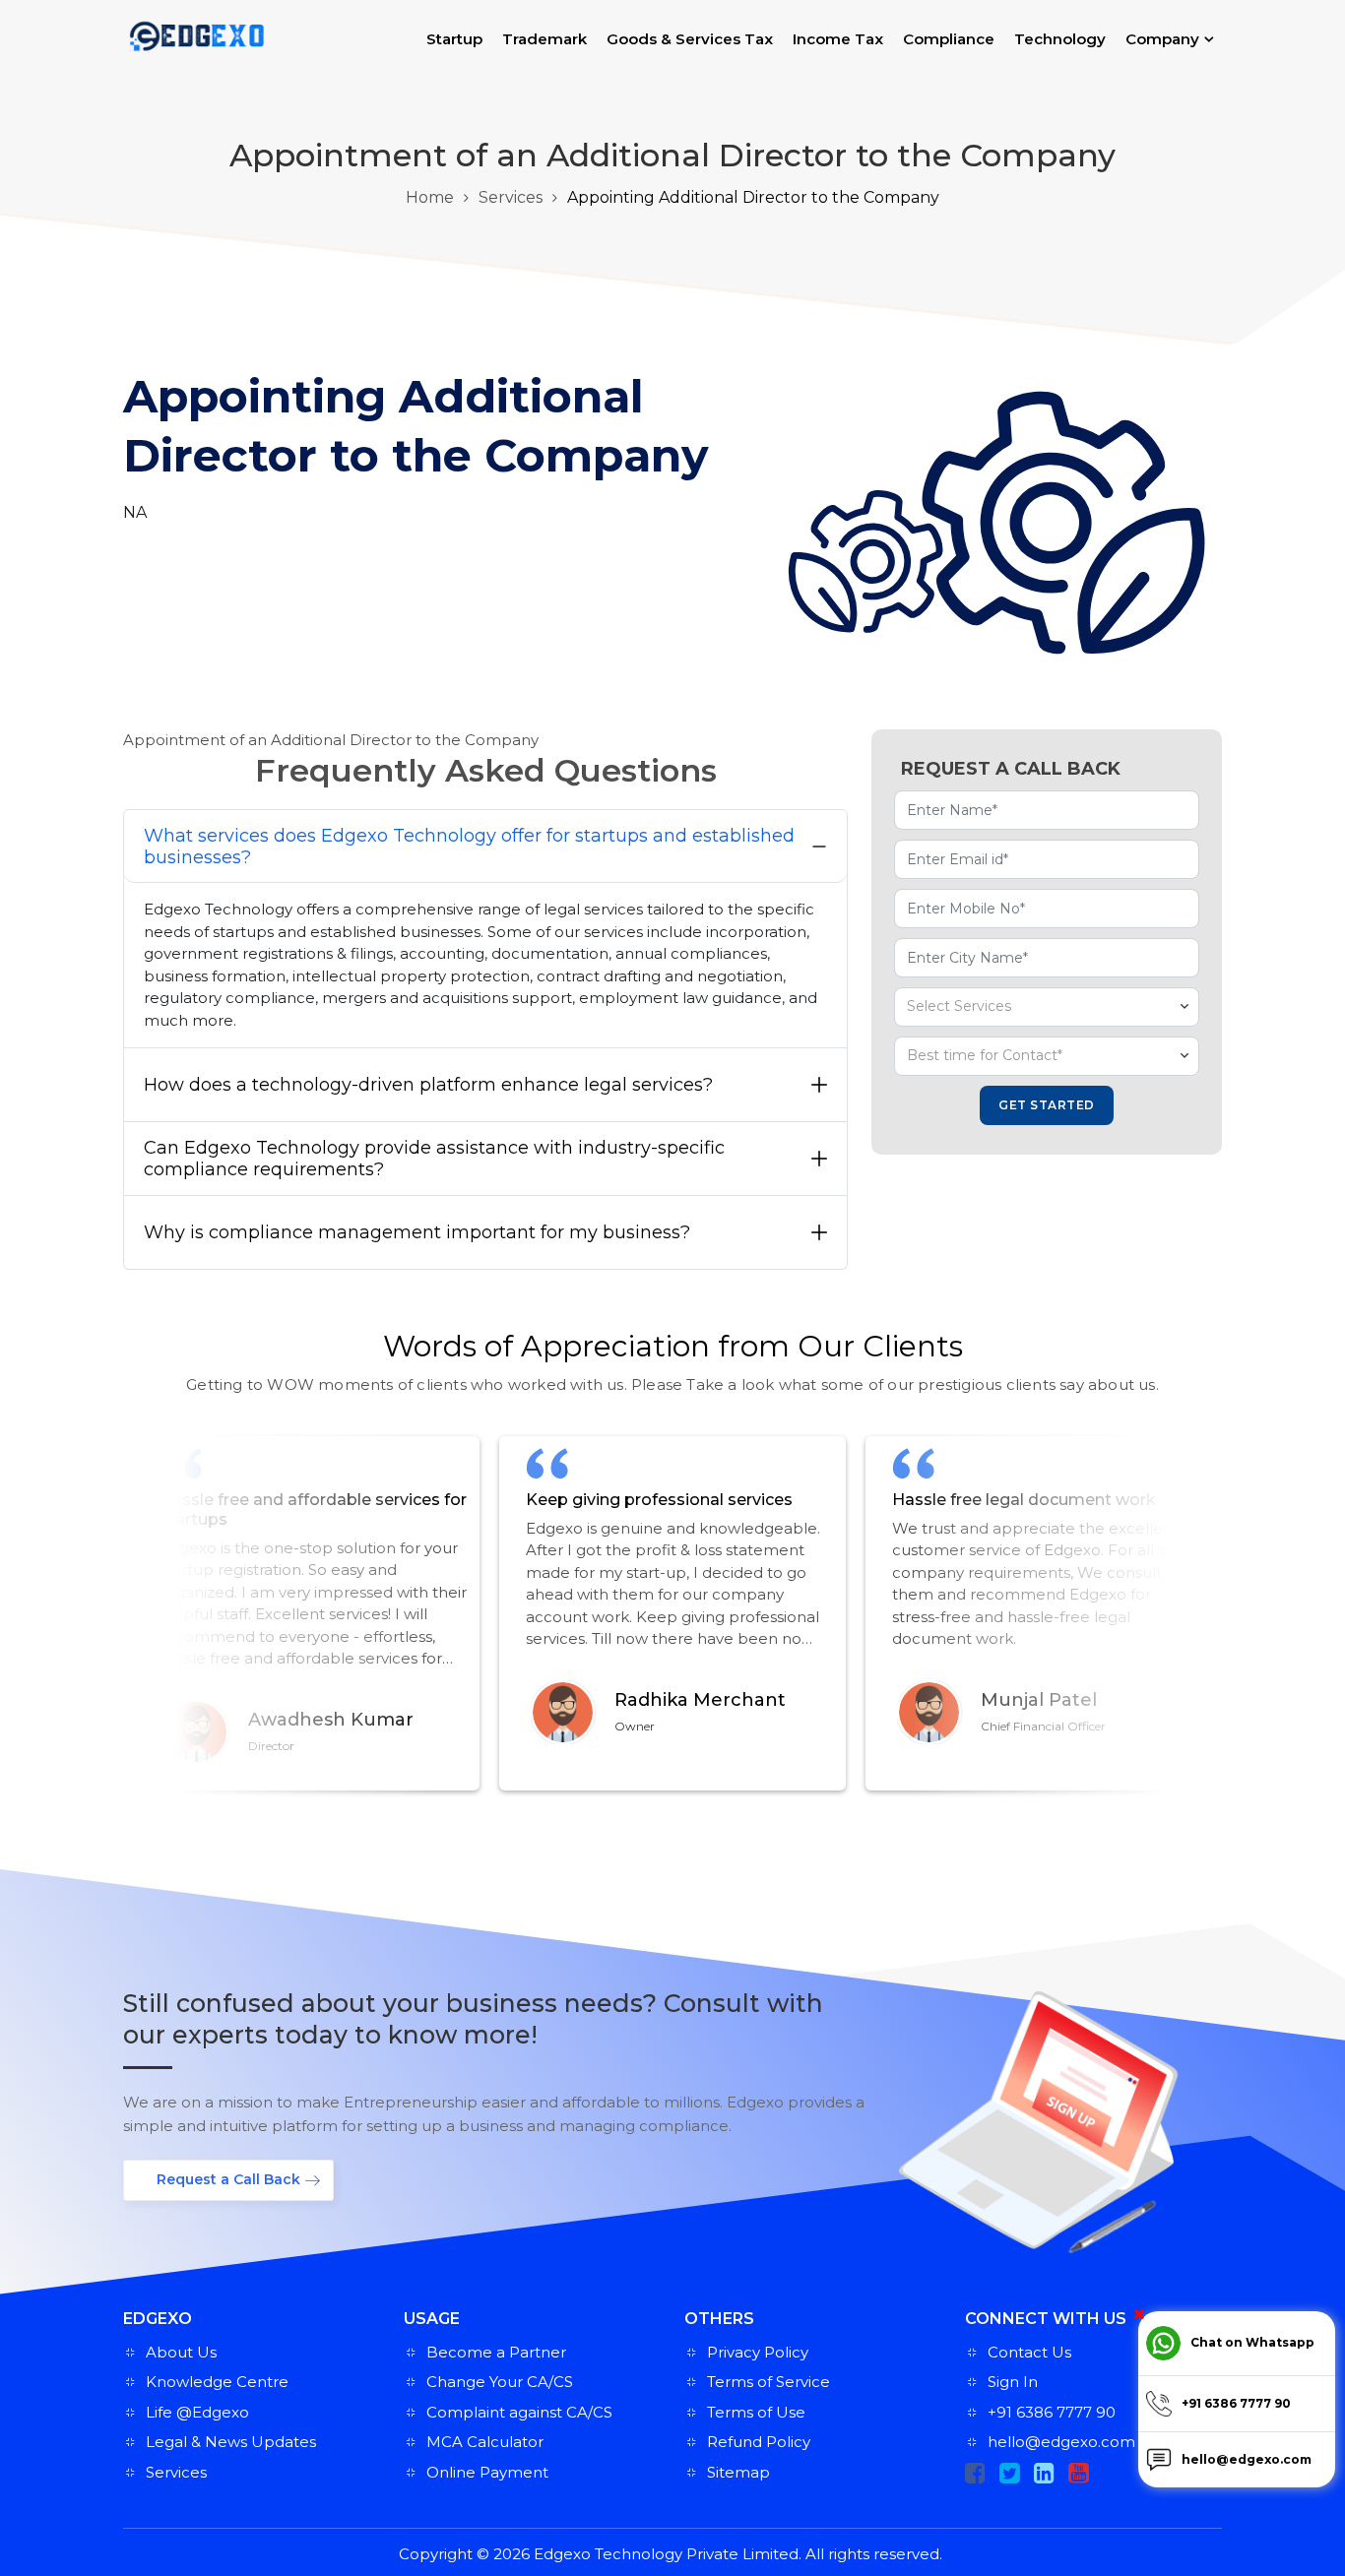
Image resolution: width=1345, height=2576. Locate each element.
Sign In (1013, 2382)
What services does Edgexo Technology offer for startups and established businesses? (469, 847)
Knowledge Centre (217, 2382)
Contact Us (1029, 2352)
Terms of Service (769, 2382)
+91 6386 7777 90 (1052, 2412)
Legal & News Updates (231, 2442)
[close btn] (1139, 2315)
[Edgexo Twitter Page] (1010, 2473)
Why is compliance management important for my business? (417, 1232)
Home (430, 197)
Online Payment (487, 2472)
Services (511, 197)
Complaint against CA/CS (519, 2412)
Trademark (544, 39)
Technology (1060, 39)
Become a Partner (496, 2352)
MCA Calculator (485, 2442)
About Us (181, 2352)
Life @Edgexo (197, 2412)
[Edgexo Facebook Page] (975, 2473)
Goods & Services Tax (690, 39)
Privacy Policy (758, 2352)
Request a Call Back (228, 2179)
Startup (454, 39)
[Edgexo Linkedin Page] (1044, 2473)
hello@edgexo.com (1061, 2442)
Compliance (949, 39)
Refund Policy (759, 2442)
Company (1162, 39)
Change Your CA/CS (500, 2382)
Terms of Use (756, 2412)
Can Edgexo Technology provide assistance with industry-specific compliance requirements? (434, 1159)
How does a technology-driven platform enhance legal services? (428, 1085)
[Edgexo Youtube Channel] (1079, 2473)
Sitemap (738, 2472)
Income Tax (838, 39)
